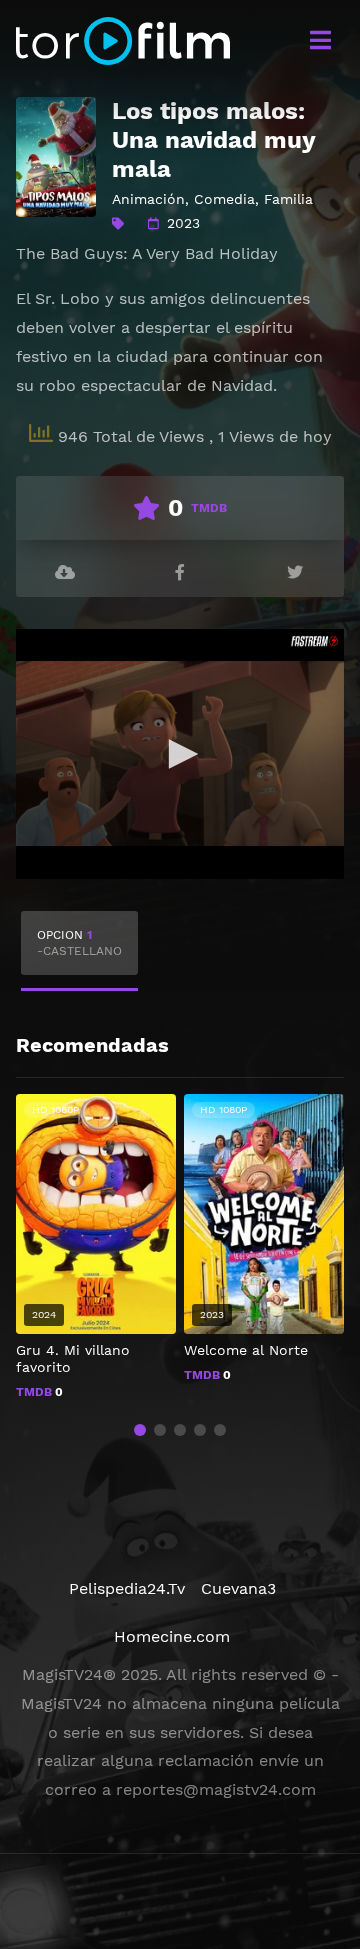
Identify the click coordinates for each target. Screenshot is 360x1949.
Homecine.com (172, 1636)
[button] (140, 1430)
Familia (288, 199)
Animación (148, 199)
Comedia (224, 199)
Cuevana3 (238, 1588)
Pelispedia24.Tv (127, 1588)
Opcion (79, 943)
